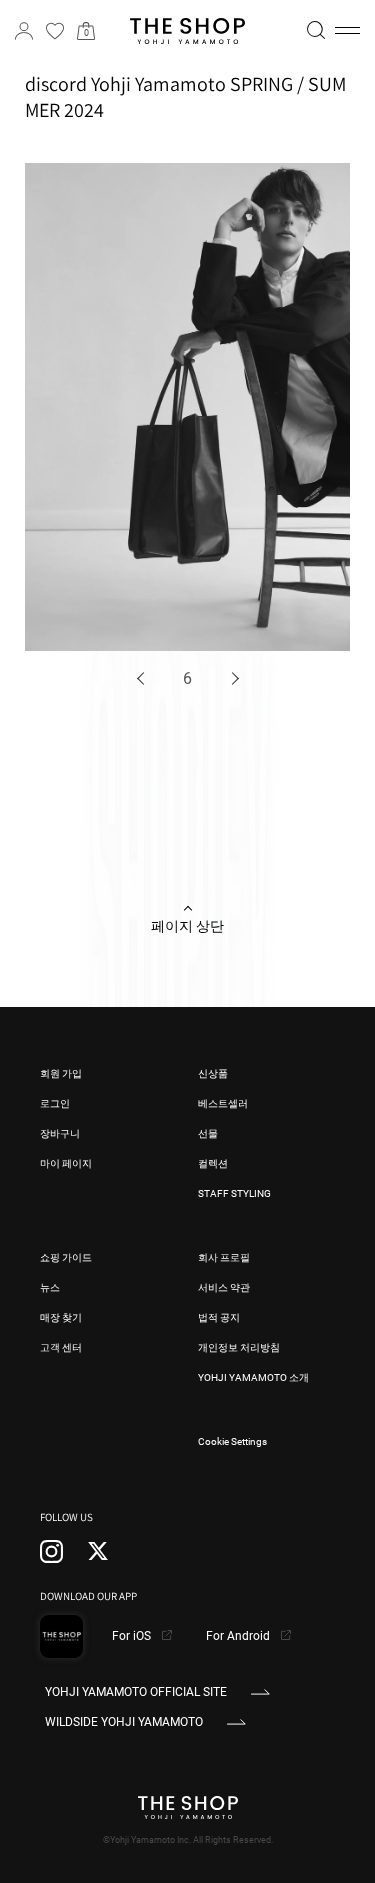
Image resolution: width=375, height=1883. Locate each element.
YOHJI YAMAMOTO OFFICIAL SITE (136, 1692)
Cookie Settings (232, 1441)
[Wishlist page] (55, 31)
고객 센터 (61, 1347)
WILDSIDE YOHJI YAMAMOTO (124, 1722)
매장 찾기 (61, 1317)
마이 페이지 (66, 1163)
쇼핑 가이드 (66, 1257)
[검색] (316, 30)
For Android (239, 1636)
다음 (232, 678)
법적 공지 (219, 1317)
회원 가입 (61, 1073)
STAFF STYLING (234, 1193)
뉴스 (50, 1287)
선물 (208, 1133)
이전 (143, 678)
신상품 (213, 1073)
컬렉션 (213, 1163)
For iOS (133, 1636)
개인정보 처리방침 (239, 1347)
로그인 (55, 1103)
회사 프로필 (224, 1257)
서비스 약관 (224, 1287)
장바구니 (60, 1133)
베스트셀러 (223, 1103)
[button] (347, 31)
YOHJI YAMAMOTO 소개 (253, 1377)
